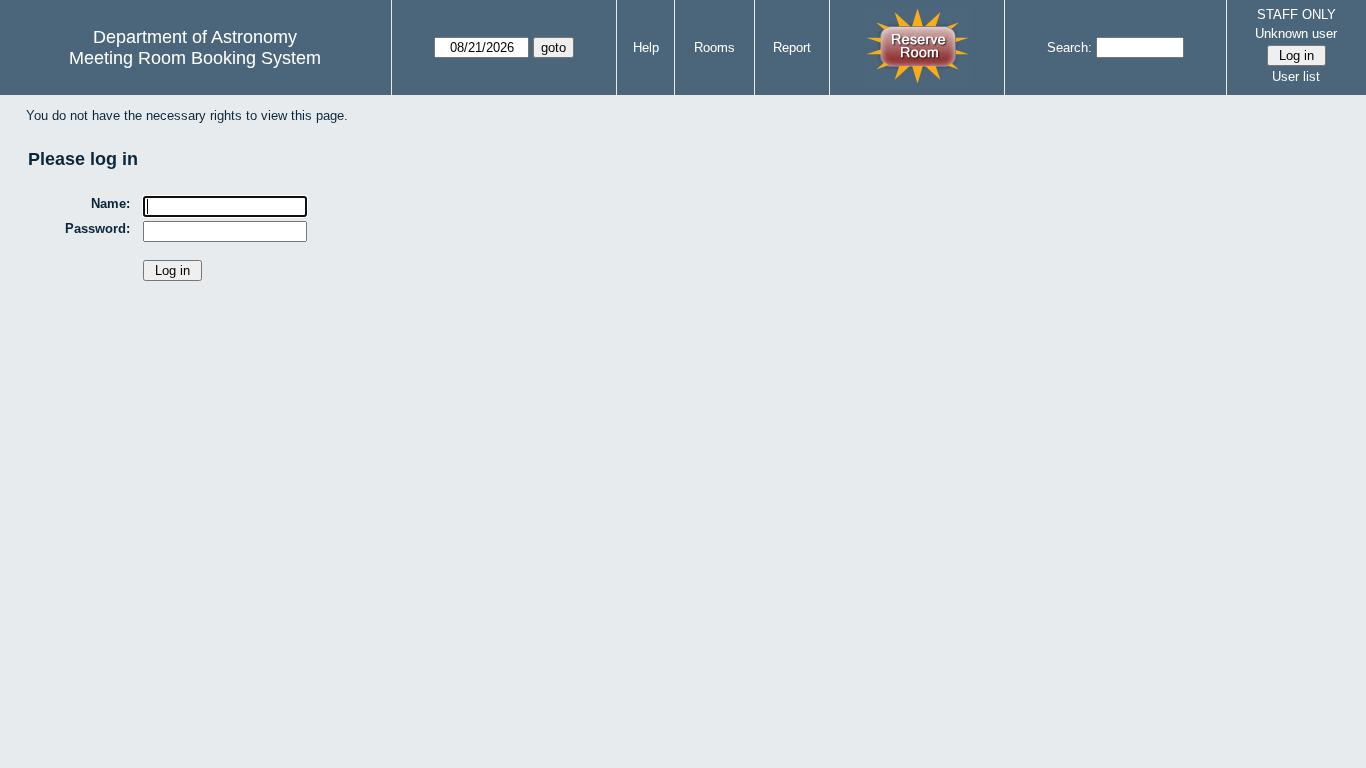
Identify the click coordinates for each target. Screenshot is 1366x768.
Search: (1069, 47)
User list (1296, 76)
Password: (97, 228)
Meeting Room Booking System (195, 58)
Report (792, 47)
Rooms (714, 47)
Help (646, 47)
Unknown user (1296, 33)
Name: (110, 203)
